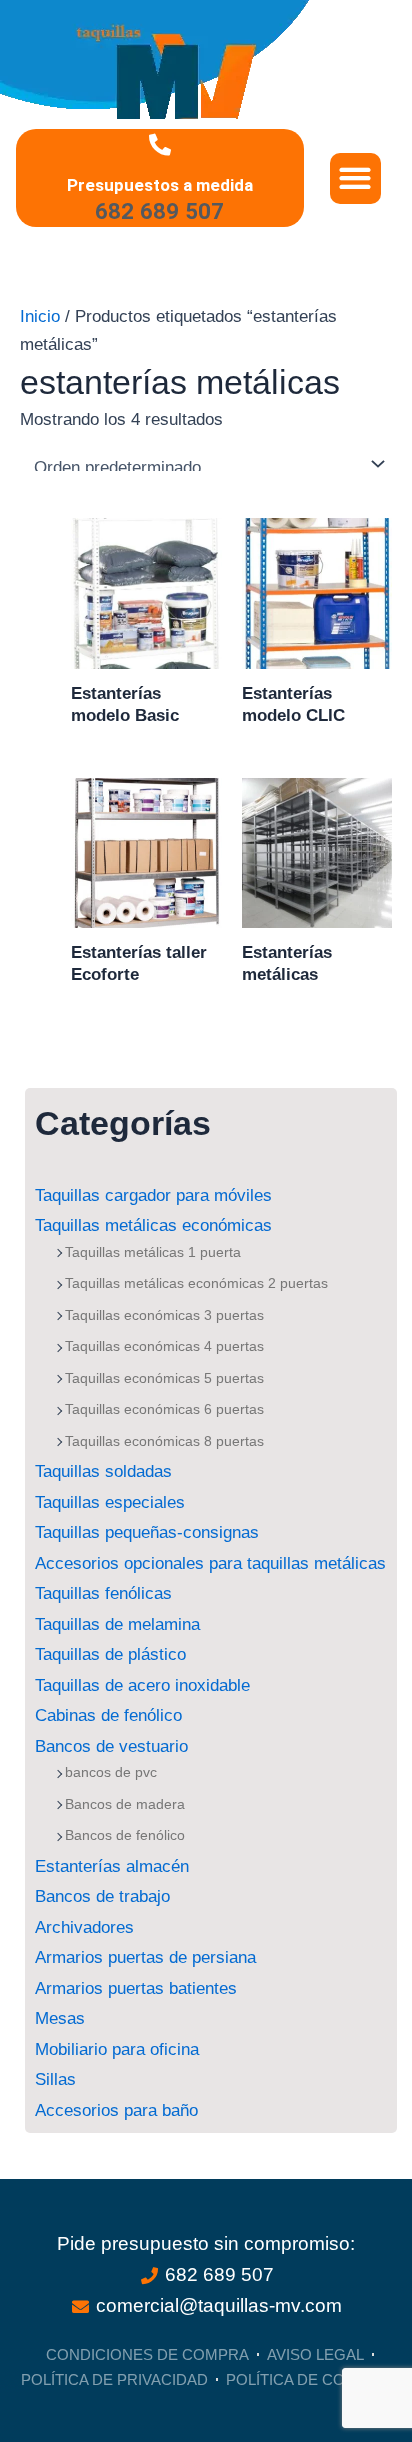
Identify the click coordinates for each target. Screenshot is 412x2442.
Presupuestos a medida (160, 185)
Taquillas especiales (110, 1502)
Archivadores (84, 1927)
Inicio (40, 316)
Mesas (60, 2018)
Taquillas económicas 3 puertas (164, 1315)
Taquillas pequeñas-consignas (147, 1532)
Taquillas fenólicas (103, 1593)
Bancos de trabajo (102, 1896)
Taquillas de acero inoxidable (142, 1685)
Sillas (55, 2079)
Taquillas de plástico (110, 1654)
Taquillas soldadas (103, 1471)
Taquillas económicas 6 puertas (164, 1409)
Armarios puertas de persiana (145, 1957)
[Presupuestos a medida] (160, 145)
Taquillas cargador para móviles (153, 1195)
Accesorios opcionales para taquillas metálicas (210, 1563)
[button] (355, 178)
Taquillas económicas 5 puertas (164, 1378)
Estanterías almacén (112, 1866)
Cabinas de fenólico (108, 1715)
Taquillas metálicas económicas (153, 1225)
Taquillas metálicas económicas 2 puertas (196, 1283)
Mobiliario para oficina (117, 2049)
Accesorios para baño (116, 2110)
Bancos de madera (125, 1804)
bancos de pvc (111, 1772)
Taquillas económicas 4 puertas (164, 1346)
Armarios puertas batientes (136, 1988)
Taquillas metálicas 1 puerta (153, 1252)
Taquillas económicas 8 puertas (164, 1441)
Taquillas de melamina (117, 1624)
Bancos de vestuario (111, 1746)
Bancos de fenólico (125, 1835)
